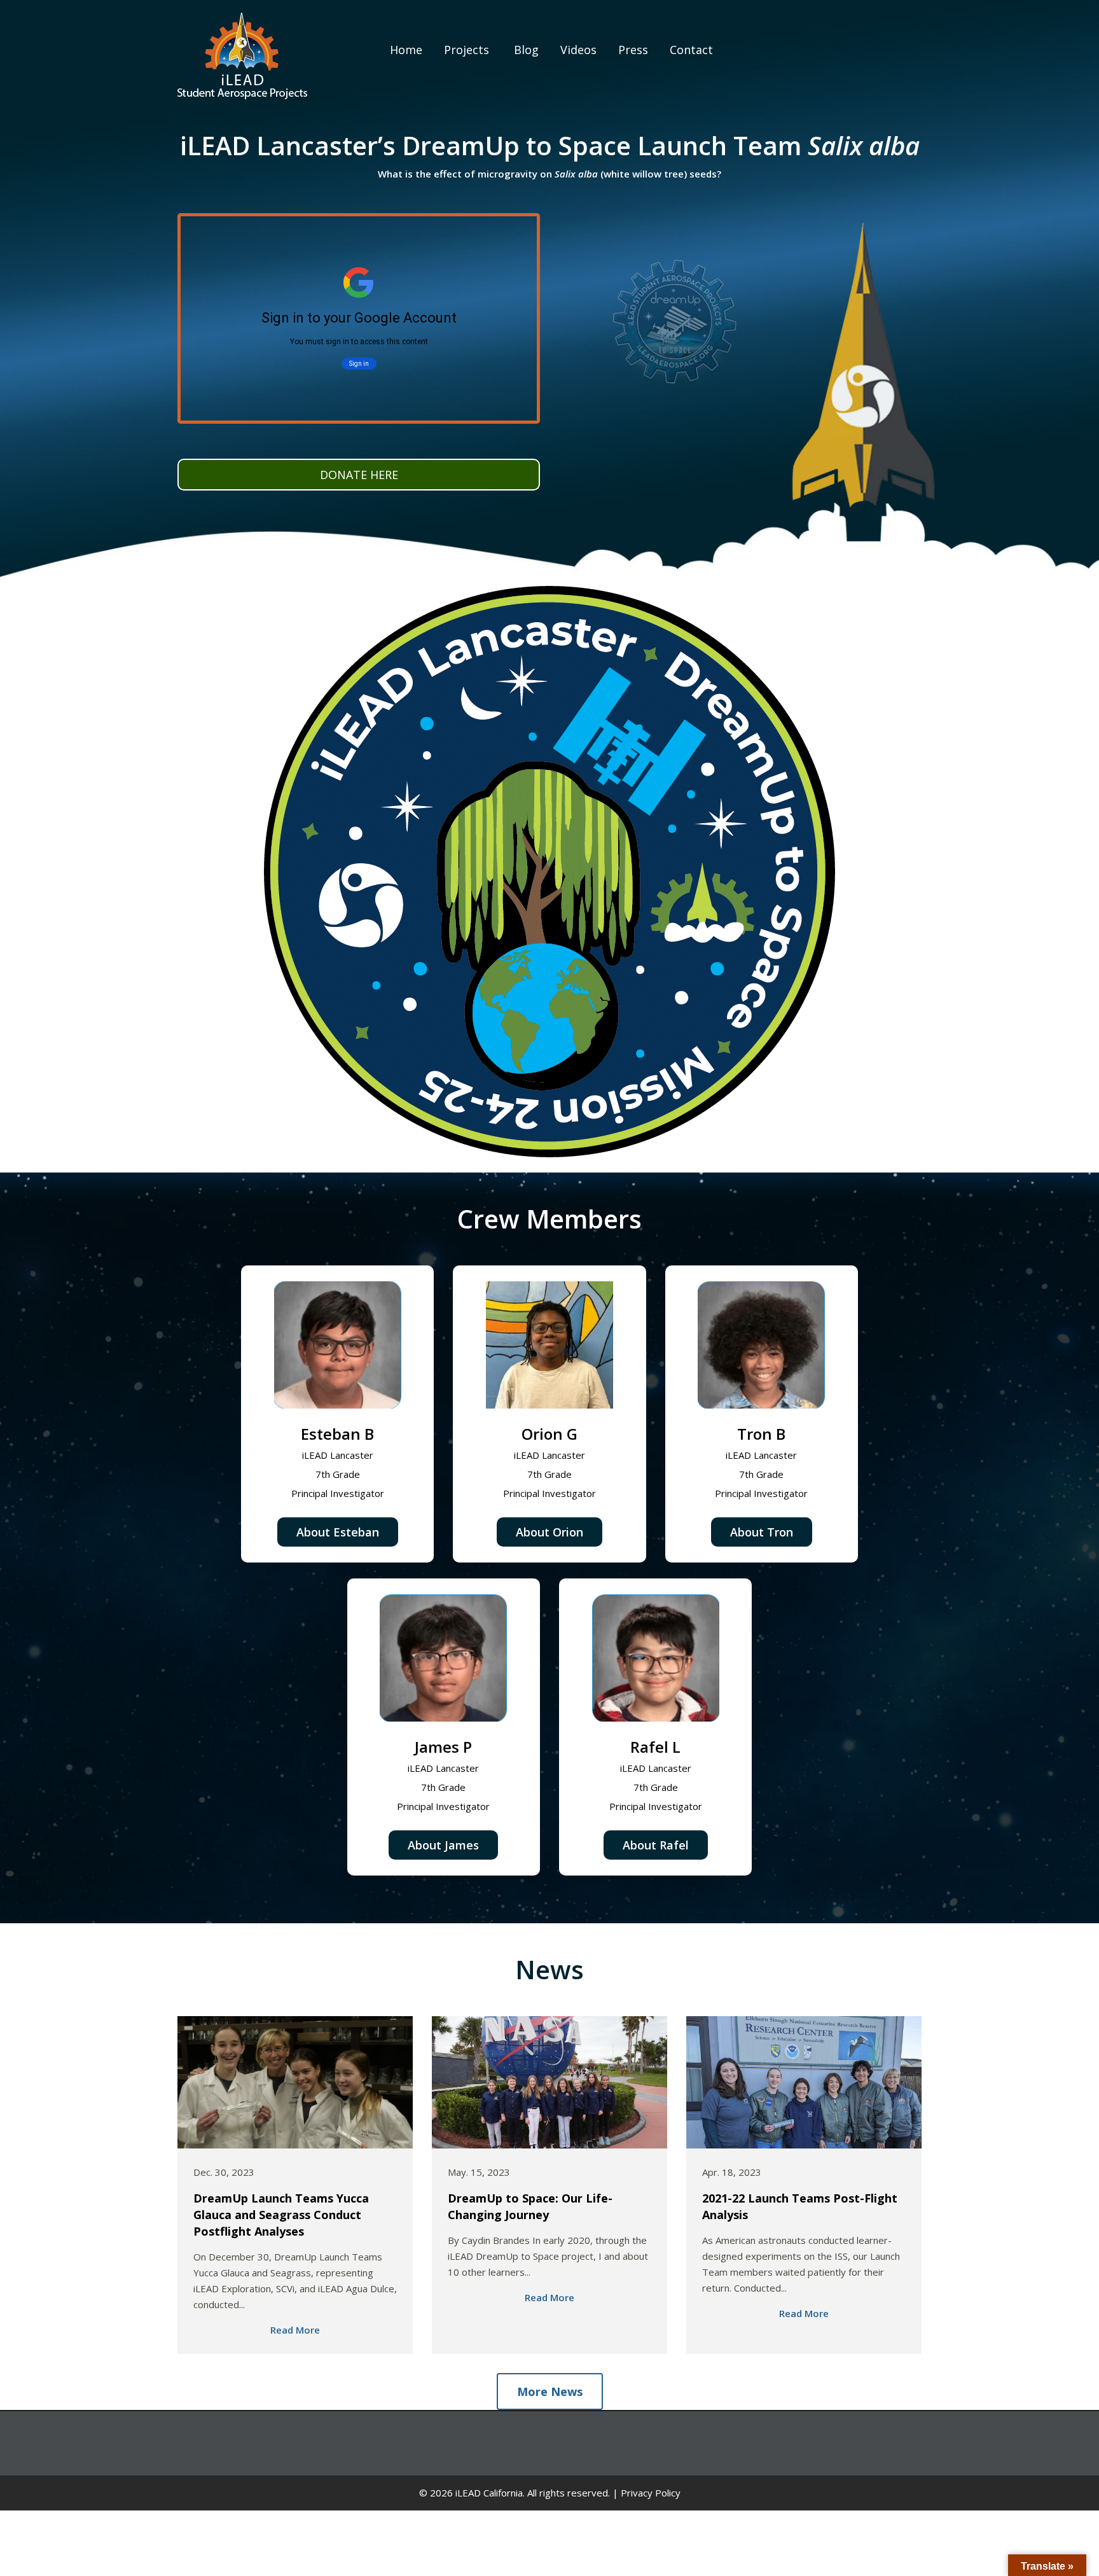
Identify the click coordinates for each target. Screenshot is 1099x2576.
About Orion (549, 1532)
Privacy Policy (651, 2493)
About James (443, 1845)
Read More (295, 2330)
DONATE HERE (359, 475)
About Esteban (338, 1532)
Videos (578, 50)
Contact (691, 50)
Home (404, 50)
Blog (525, 50)
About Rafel (656, 1845)
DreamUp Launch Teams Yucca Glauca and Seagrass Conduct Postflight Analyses (281, 2215)
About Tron (762, 1532)
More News (550, 2392)
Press (633, 50)
